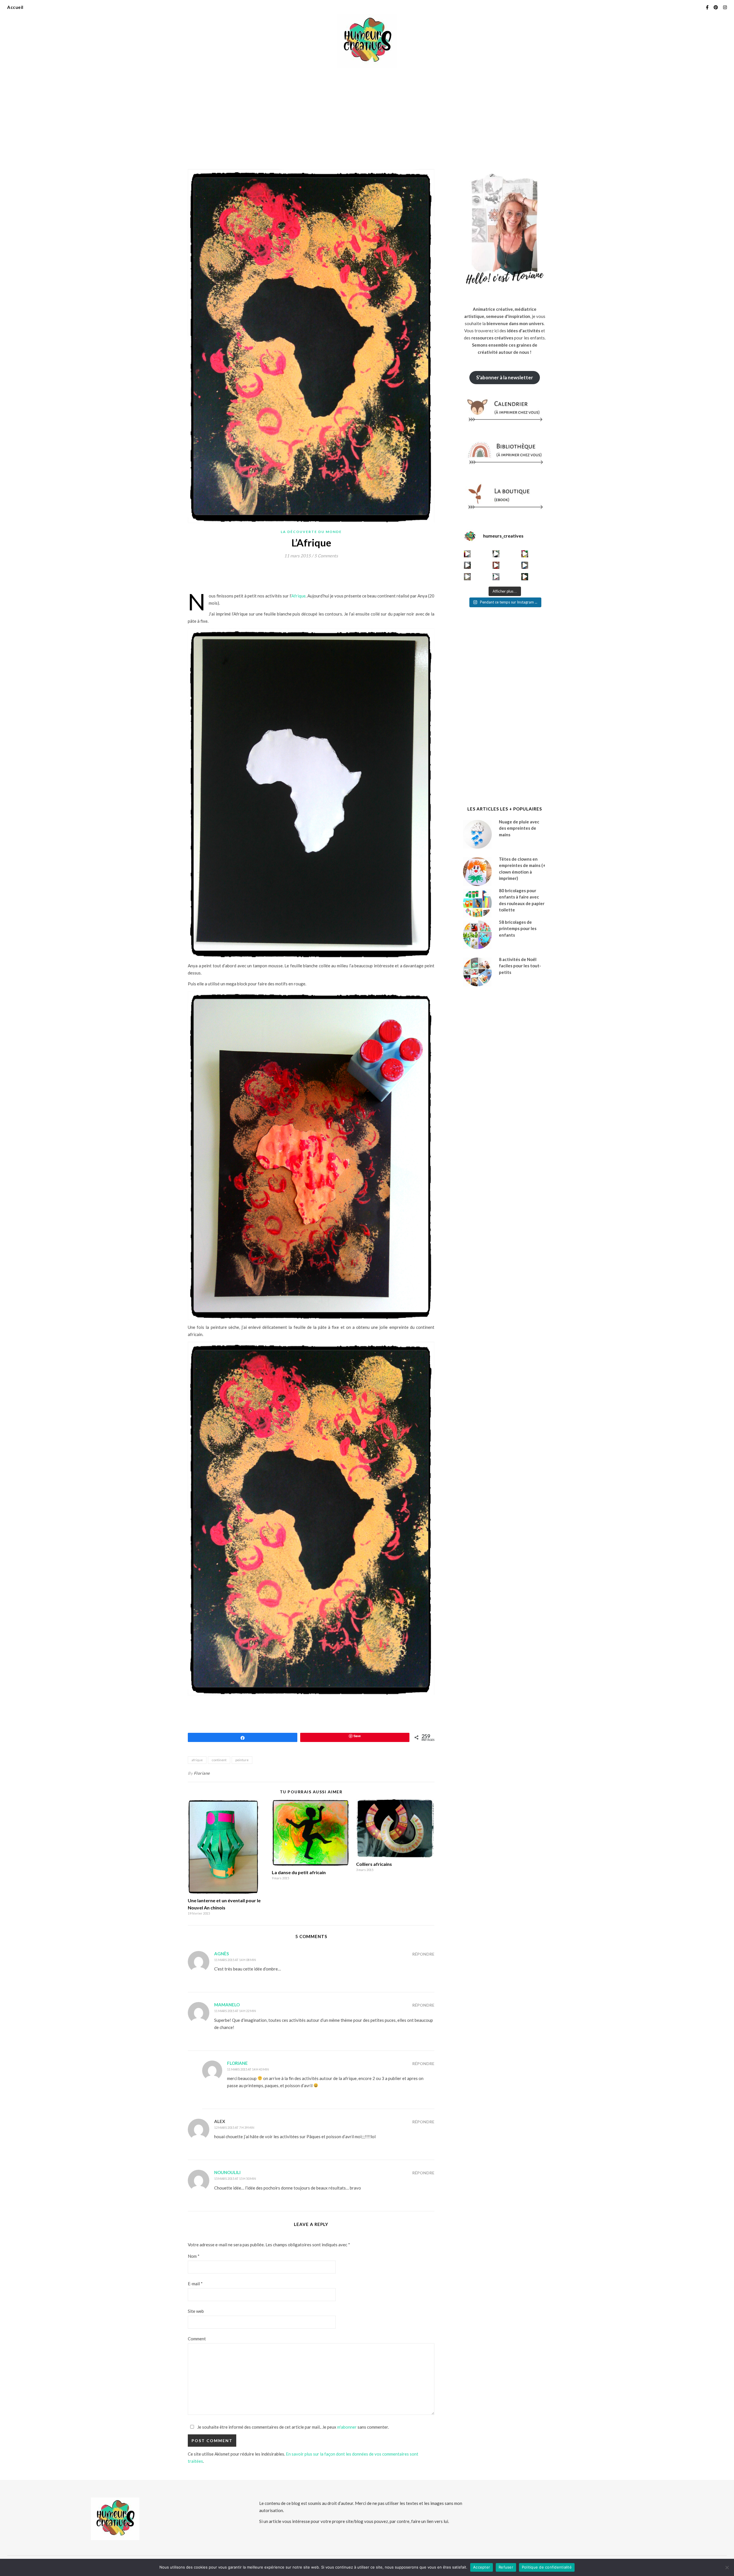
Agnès (221, 1954)
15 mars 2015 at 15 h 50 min (235, 2178)
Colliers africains (374, 1864)
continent (219, 1760)
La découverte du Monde (311, 532)
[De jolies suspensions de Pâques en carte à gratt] (496, 554)
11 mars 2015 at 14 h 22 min (235, 2011)
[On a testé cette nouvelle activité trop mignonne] (525, 565)
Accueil (15, 7)
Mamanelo (227, 2005)
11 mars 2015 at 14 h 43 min (248, 2069)
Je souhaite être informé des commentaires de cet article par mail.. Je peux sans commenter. (293, 2427)
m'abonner (347, 2427)
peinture (242, 1760)
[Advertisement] (367, 115)
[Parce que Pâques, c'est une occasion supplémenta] (467, 554)
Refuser (506, 2567)
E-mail (195, 2284)
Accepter (482, 2567)
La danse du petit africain (299, 1872)
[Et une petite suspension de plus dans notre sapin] (525, 577)
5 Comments (326, 556)
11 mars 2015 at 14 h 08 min (235, 1960)
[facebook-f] (708, 7)
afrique (197, 1760)
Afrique (298, 596)
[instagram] (725, 7)
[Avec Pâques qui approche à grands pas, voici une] (525, 554)
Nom (194, 2256)
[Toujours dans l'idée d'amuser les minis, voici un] (496, 565)
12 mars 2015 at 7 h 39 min (234, 2127)
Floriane (202, 1773)
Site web (196, 2311)
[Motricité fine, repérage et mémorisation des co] (467, 565)
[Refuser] (727, 2567)
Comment (197, 2339)
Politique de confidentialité (547, 2567)
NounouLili (227, 2172)
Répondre (423, 1954)
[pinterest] (716, 7)
